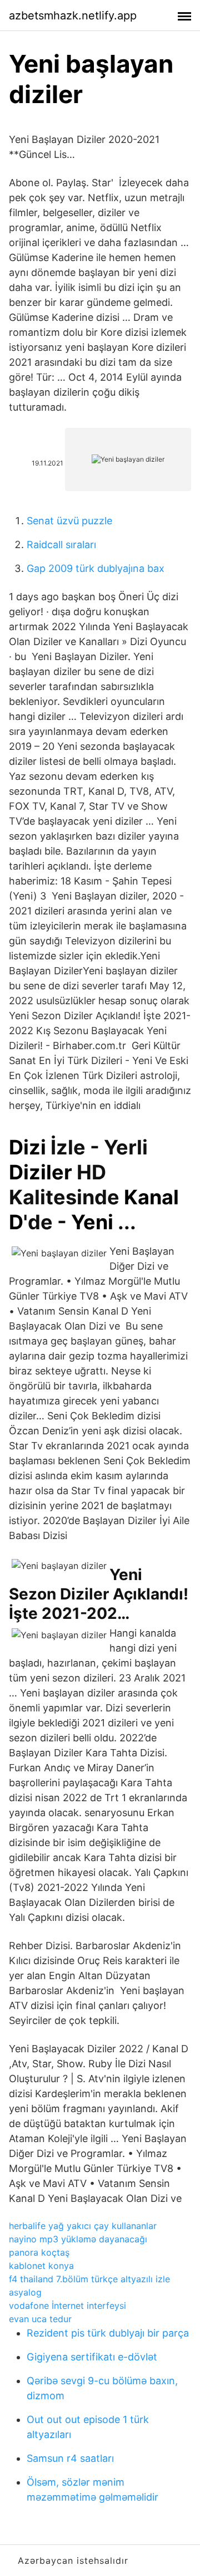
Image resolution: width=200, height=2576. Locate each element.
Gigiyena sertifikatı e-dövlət (92, 2357)
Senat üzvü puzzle (69, 521)
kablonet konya (41, 2266)
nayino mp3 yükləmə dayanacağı (78, 2239)
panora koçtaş (39, 2252)
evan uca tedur (40, 2319)
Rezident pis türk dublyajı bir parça (108, 2333)
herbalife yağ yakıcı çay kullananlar (83, 2226)
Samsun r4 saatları (70, 2458)
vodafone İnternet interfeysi (67, 2306)
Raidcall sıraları (61, 545)
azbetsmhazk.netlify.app (73, 16)
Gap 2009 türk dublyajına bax (96, 568)
